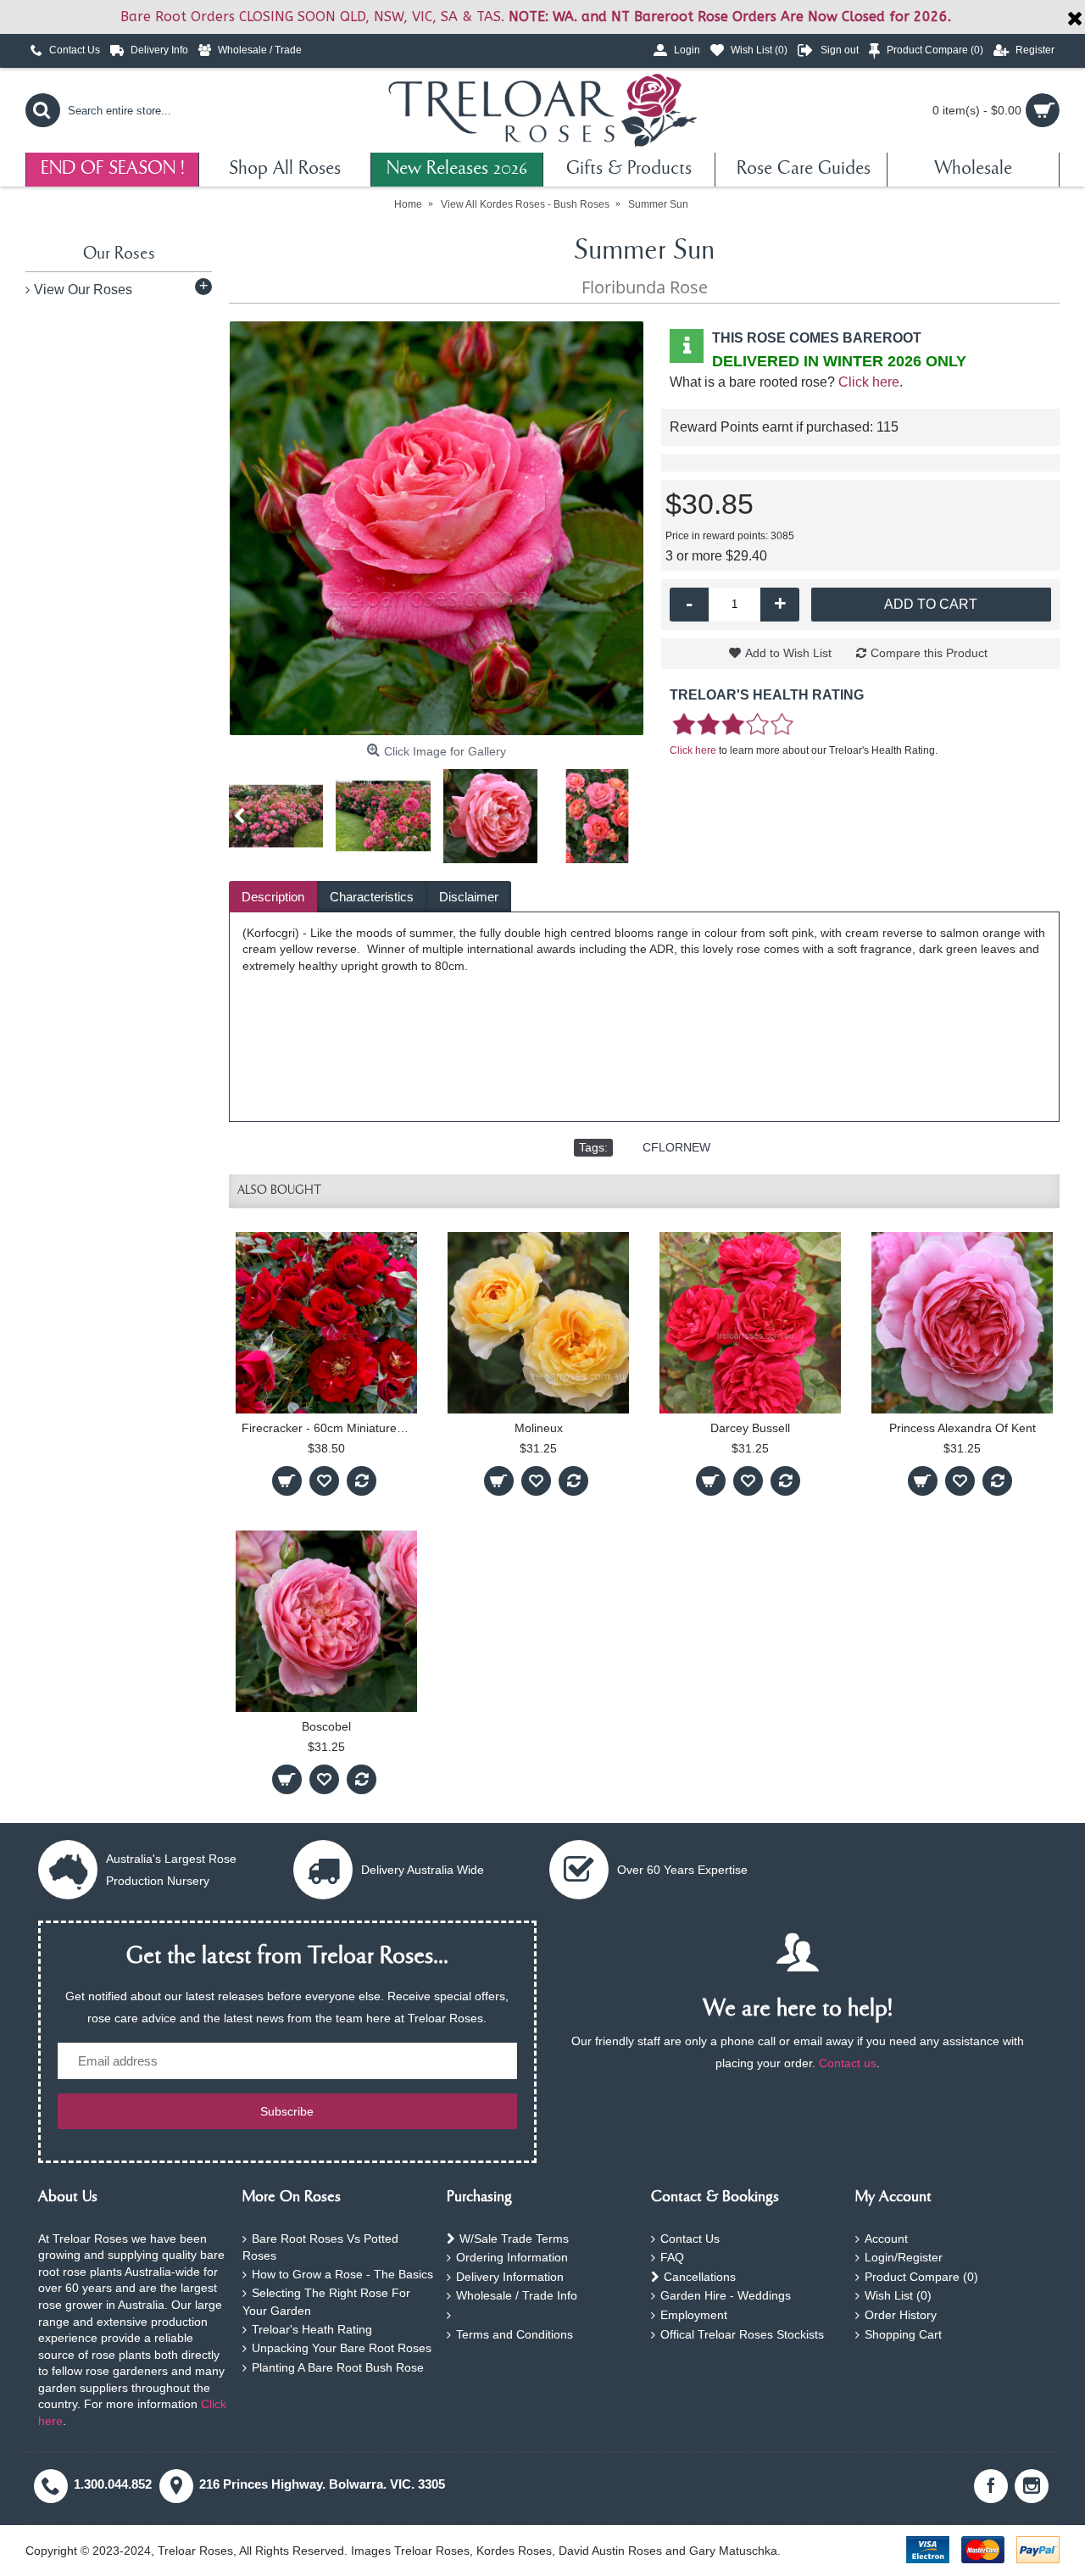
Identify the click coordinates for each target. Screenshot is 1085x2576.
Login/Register (904, 2257)
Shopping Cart (903, 2334)
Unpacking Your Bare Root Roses (342, 2348)
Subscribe (287, 2111)
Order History (901, 2315)
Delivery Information (510, 2277)
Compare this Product (929, 653)
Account (886, 2239)
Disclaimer (469, 897)
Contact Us (690, 2239)
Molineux (539, 1428)
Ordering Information (512, 2257)
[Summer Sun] (437, 528)
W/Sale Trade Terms (514, 2239)
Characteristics (372, 897)
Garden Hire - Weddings (726, 2295)
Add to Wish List (788, 653)
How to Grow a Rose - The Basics (342, 2274)
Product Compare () (921, 2277)
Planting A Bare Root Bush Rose (338, 2367)
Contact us (848, 2063)
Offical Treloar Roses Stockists (742, 2334)
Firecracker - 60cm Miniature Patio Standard (329, 1428)
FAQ (672, 2257)
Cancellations (700, 2277)
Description (273, 897)
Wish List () (898, 2295)
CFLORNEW (676, 1147)
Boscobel (326, 1726)
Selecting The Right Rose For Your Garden (326, 2302)
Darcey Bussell (750, 1428)
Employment (694, 2315)
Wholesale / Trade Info (517, 2295)
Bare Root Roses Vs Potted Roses (320, 2247)
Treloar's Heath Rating (312, 2329)
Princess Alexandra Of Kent (963, 1428)
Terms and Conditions (515, 2334)
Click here (869, 382)
